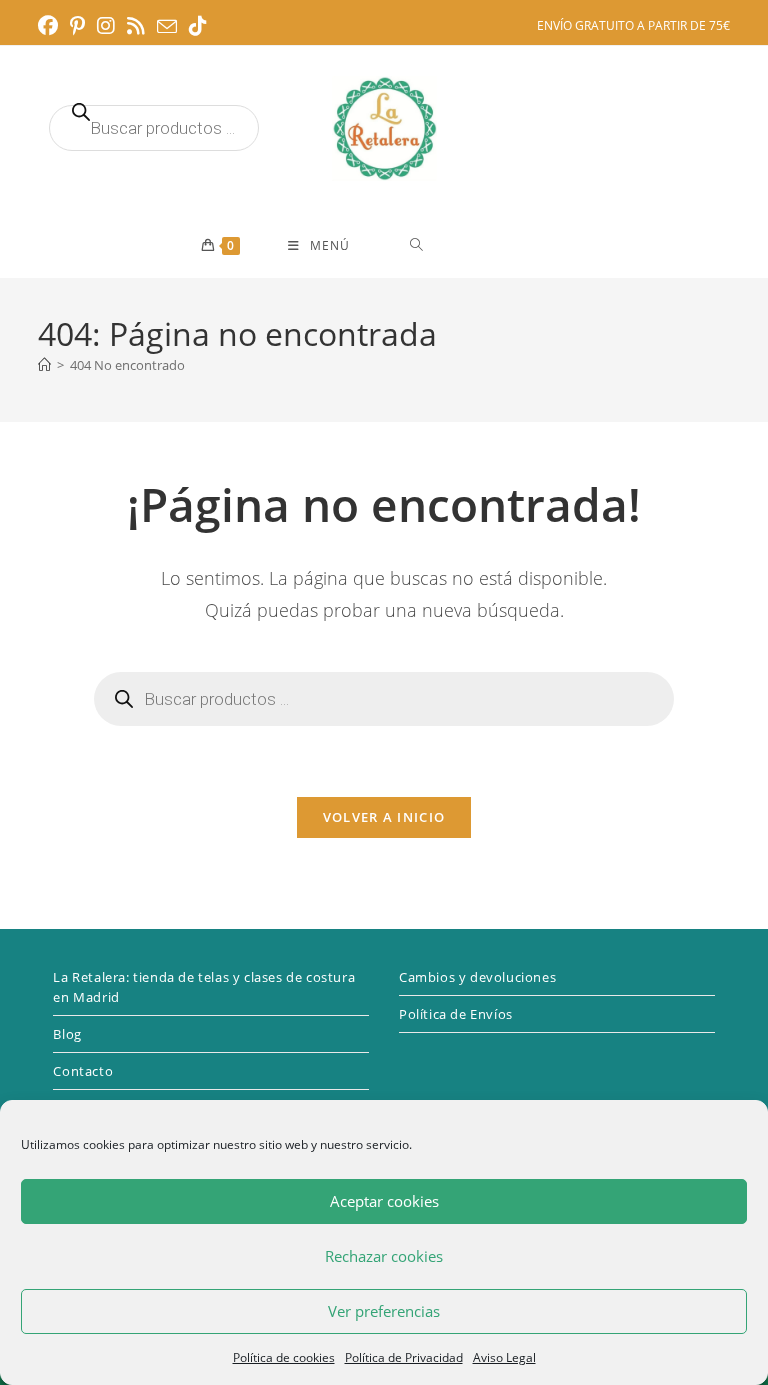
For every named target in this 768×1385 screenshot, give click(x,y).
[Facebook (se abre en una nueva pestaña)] (51, 26)
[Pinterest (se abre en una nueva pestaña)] (77, 26)
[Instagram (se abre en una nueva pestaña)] (106, 26)
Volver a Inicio (384, 817)
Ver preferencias (384, 1311)
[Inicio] (44, 365)
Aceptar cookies (384, 1201)
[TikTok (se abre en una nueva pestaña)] (198, 26)
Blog (67, 1034)
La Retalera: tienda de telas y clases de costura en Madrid (204, 987)
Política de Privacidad (404, 1357)
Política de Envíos (456, 1014)
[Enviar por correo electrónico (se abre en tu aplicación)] (167, 27)
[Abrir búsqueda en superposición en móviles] (154, 128)
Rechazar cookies (384, 1256)
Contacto (83, 1071)
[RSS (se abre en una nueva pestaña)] (136, 26)
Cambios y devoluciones (477, 977)
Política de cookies (284, 1357)
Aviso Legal (504, 1357)
